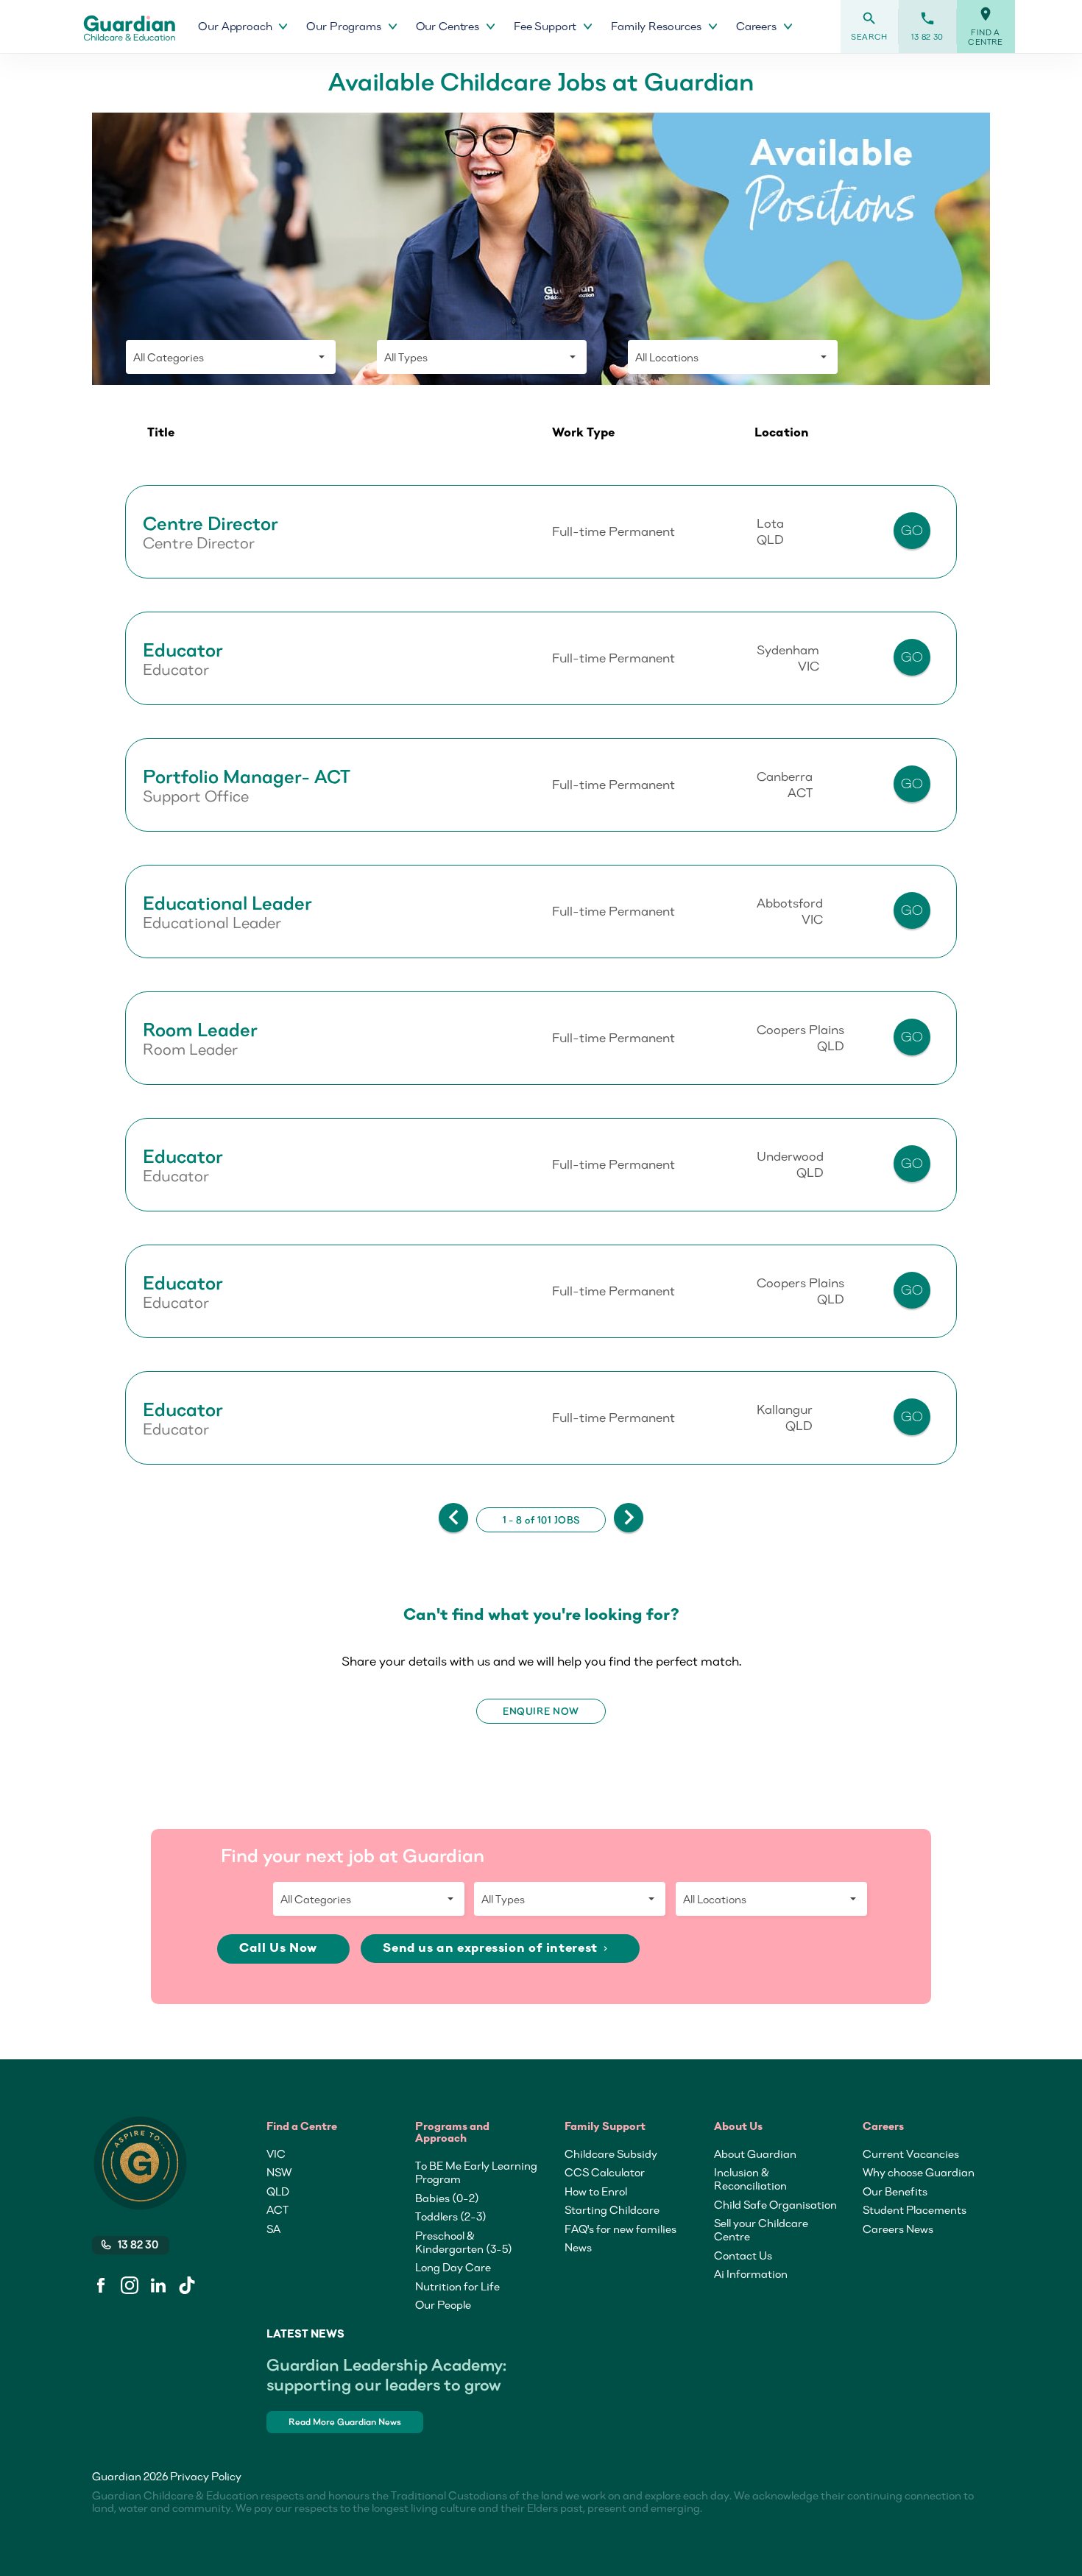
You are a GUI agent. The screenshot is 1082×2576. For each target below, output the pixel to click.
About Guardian (755, 2154)
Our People (443, 2304)
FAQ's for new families (620, 2229)
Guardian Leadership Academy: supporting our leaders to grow (386, 2374)
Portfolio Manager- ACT (247, 776)
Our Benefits (895, 2191)
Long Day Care (453, 2267)
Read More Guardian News (345, 2422)
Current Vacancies (911, 2154)
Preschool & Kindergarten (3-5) (464, 2242)
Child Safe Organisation (775, 2204)
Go (912, 530)
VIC (276, 2154)
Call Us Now (280, 1949)
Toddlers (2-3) (451, 2216)
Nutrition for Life (457, 2286)
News (578, 2247)
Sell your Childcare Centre (761, 2229)
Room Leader (200, 1030)
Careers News (898, 2229)
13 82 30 (927, 26)
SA (273, 2229)
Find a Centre (986, 26)
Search (869, 26)
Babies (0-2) (447, 2198)
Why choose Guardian (919, 2172)
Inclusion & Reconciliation (750, 2179)
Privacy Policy (206, 2476)
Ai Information (751, 2274)
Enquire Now (541, 1711)
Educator (183, 650)
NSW (279, 2172)
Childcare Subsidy (611, 2154)
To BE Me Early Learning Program (476, 2172)
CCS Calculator (605, 2172)
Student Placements (915, 2209)
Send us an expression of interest (496, 1949)
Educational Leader (227, 903)
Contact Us (743, 2255)
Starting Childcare (612, 2209)
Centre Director (211, 523)
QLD (278, 2191)
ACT (277, 2209)
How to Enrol (596, 2191)
